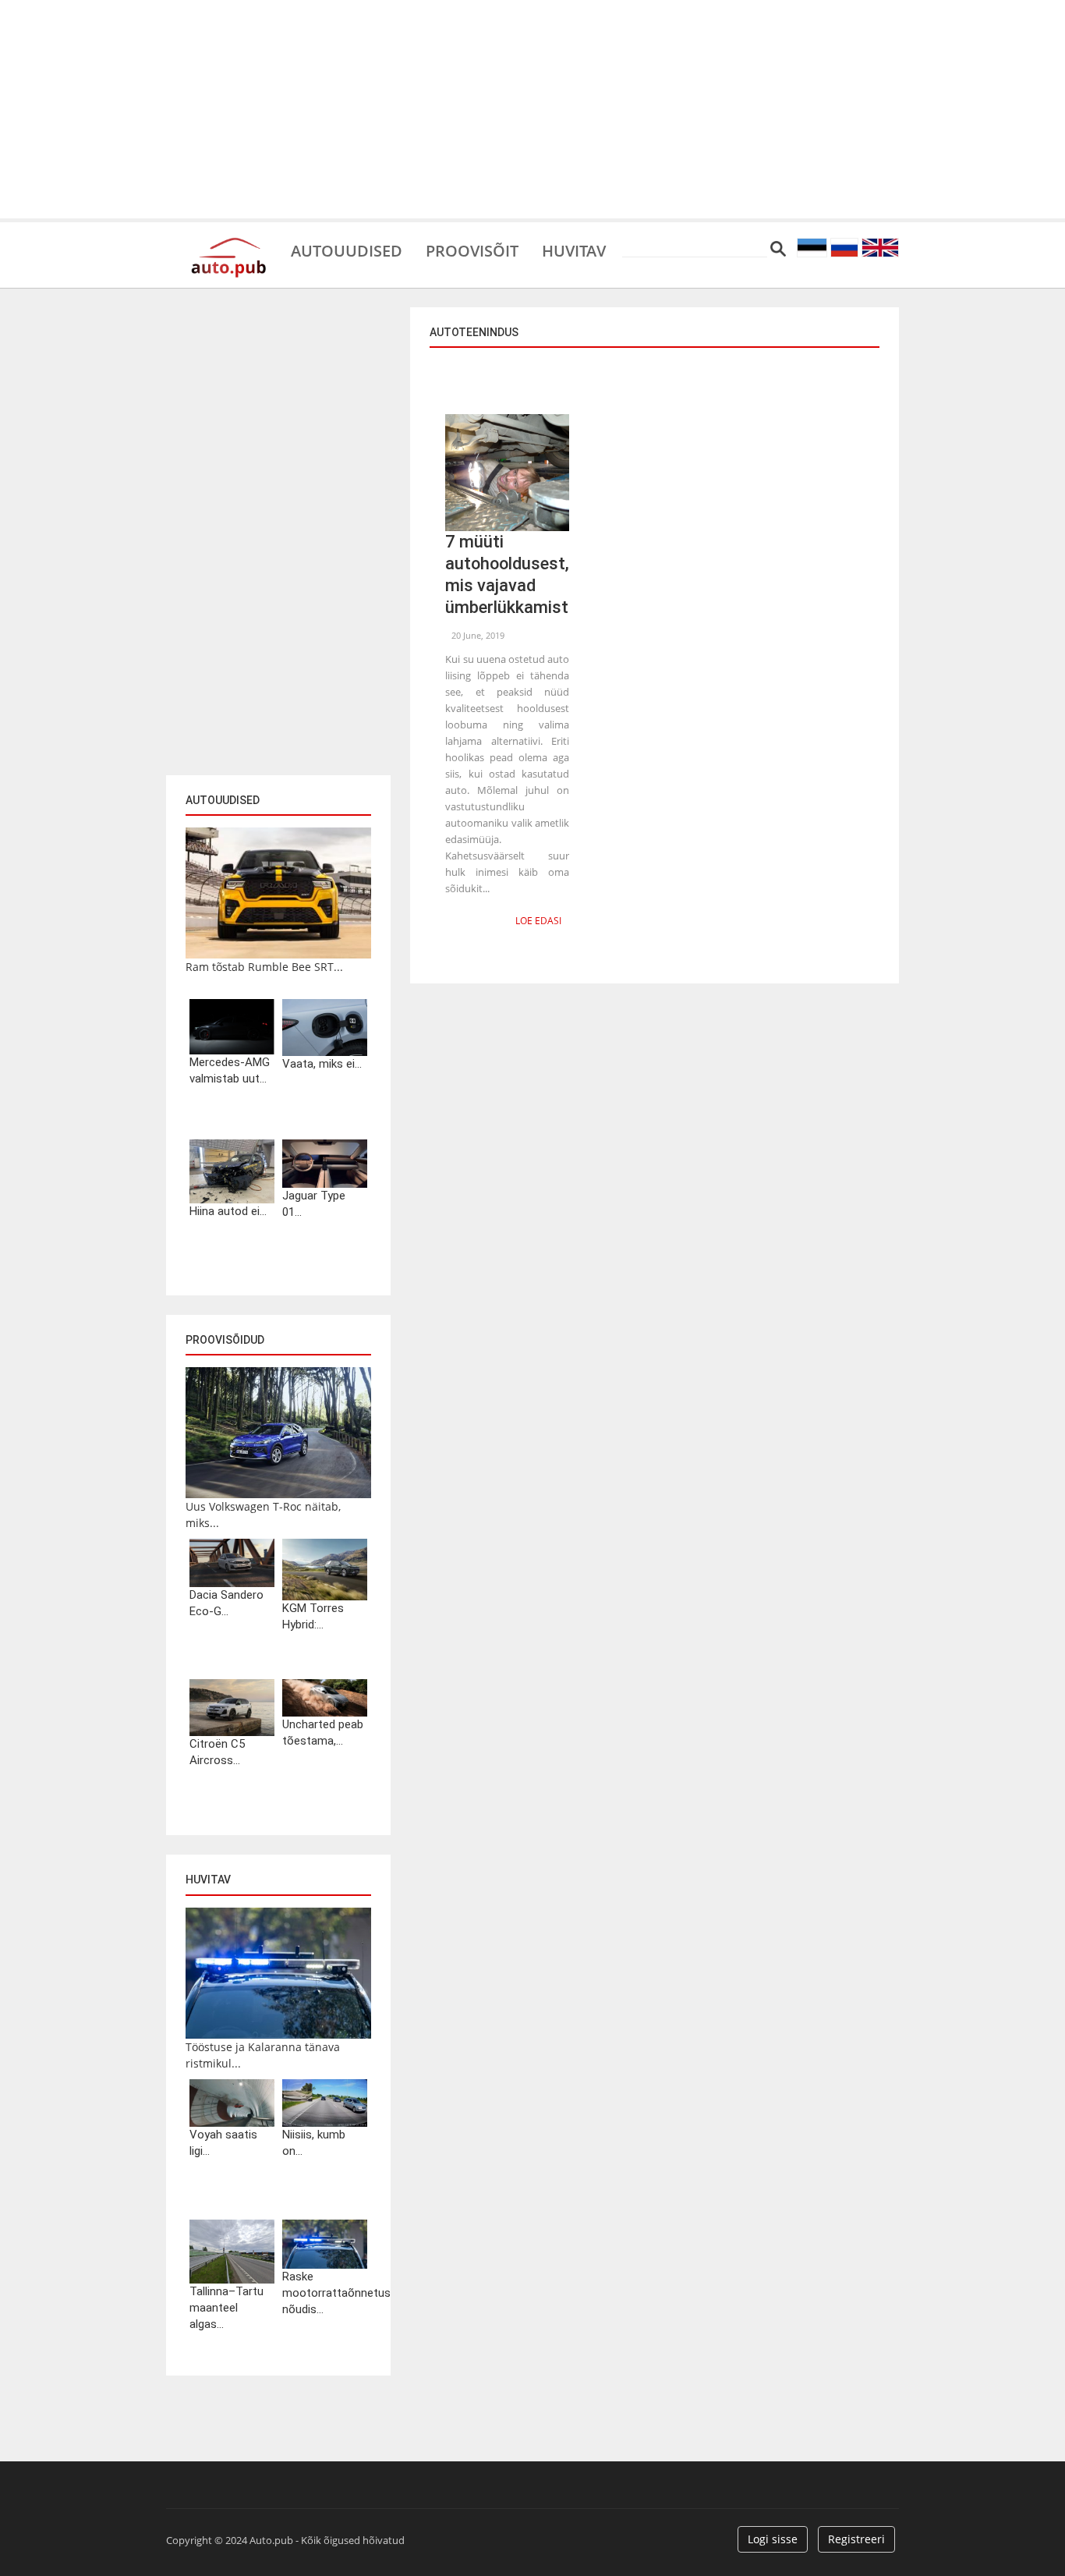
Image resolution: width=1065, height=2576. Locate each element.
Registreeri (856, 2539)
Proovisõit (472, 250)
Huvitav (574, 250)
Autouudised (347, 250)
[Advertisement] (532, 109)
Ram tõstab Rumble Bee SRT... (264, 967)
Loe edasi (538, 921)
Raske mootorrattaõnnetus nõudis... (325, 2293)
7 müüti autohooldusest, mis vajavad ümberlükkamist (507, 574)
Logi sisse (773, 2539)
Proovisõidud (225, 1340)
